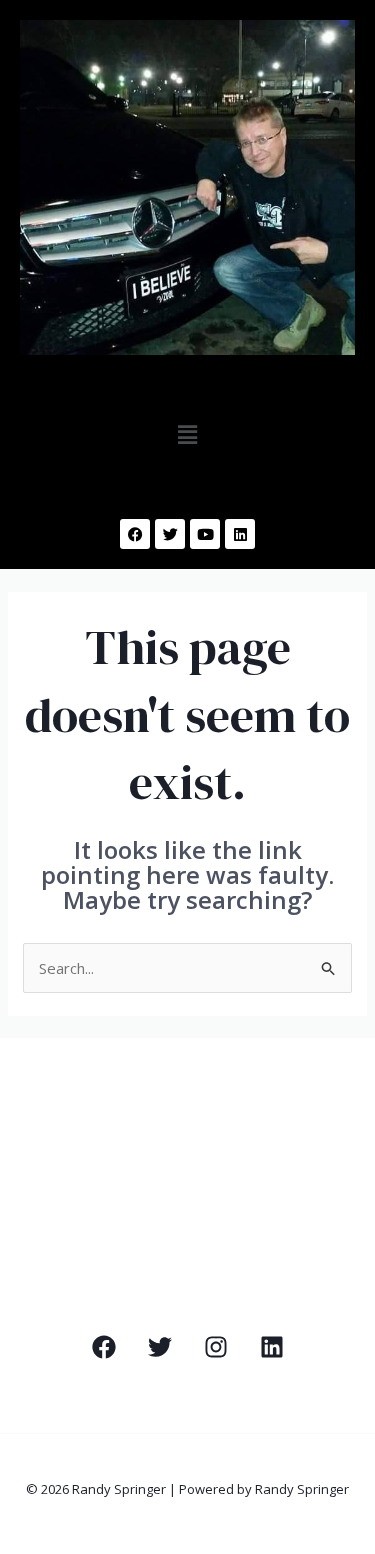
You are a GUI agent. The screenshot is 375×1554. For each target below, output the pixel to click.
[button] (187, 434)
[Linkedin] (272, 1347)
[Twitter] (160, 1347)
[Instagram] (216, 1347)
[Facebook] (104, 1347)
